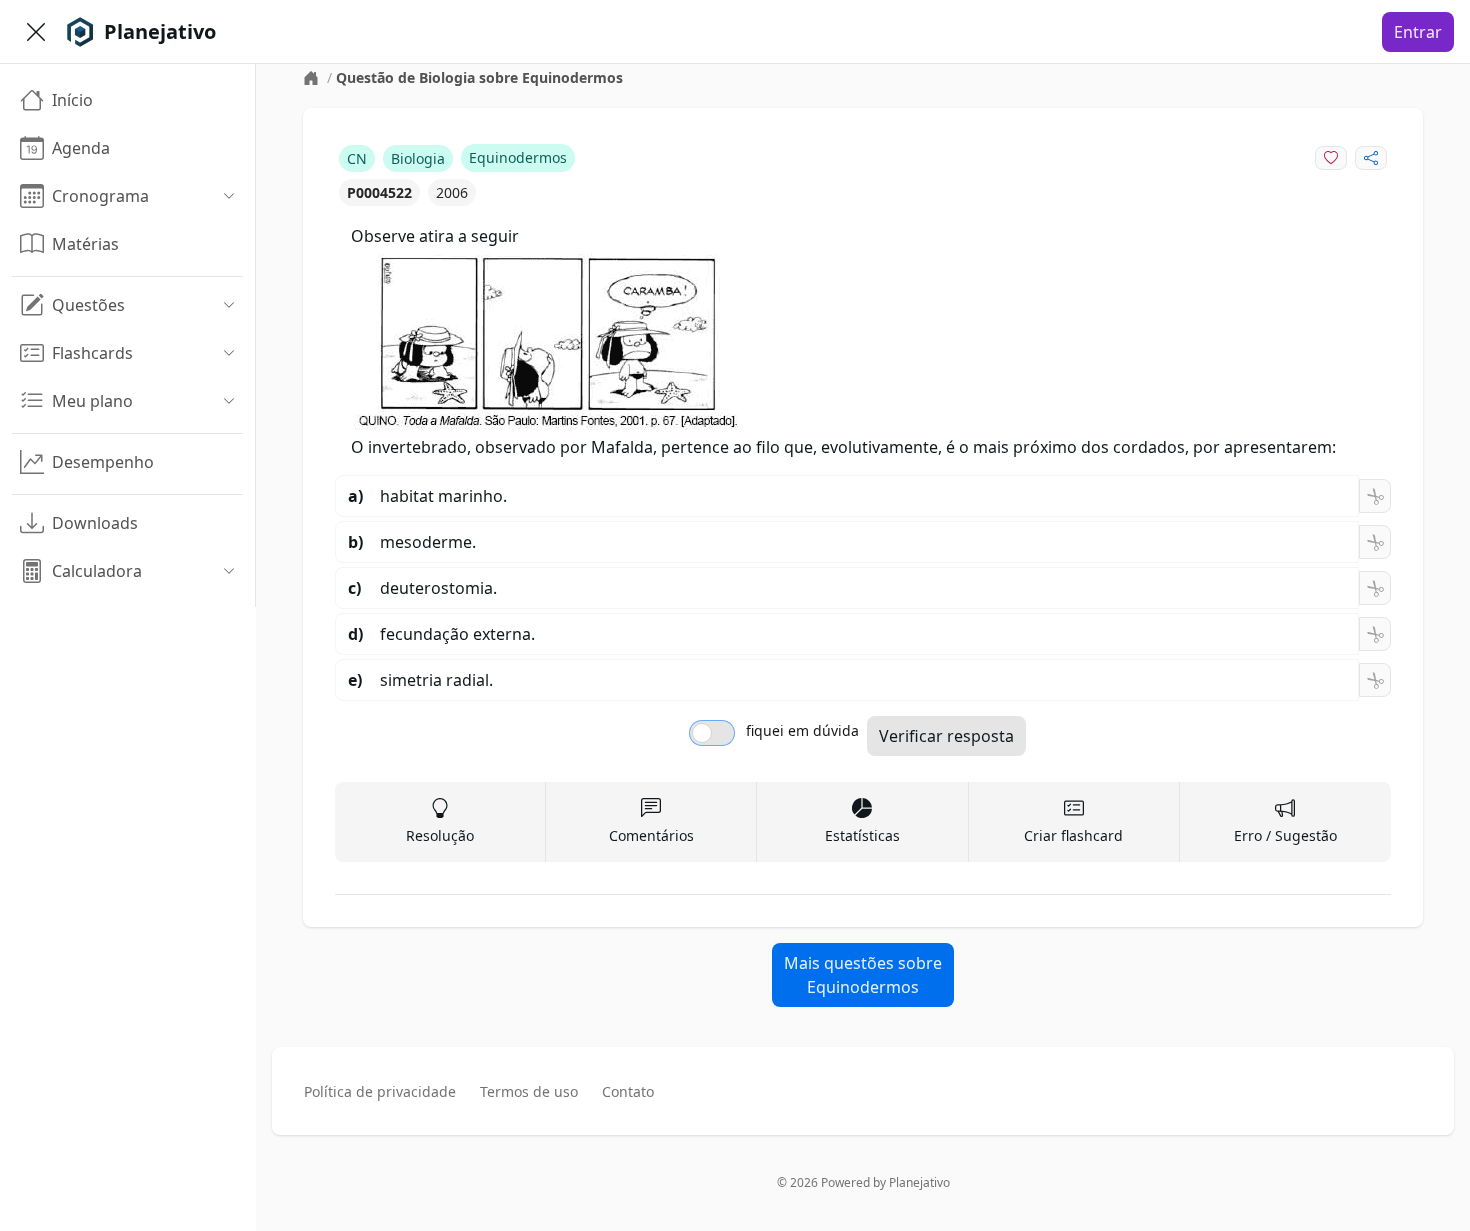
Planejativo (919, 1182)
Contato (628, 1091)
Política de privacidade (380, 1091)
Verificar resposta (946, 736)
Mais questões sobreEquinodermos (863, 975)
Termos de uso (529, 1091)
